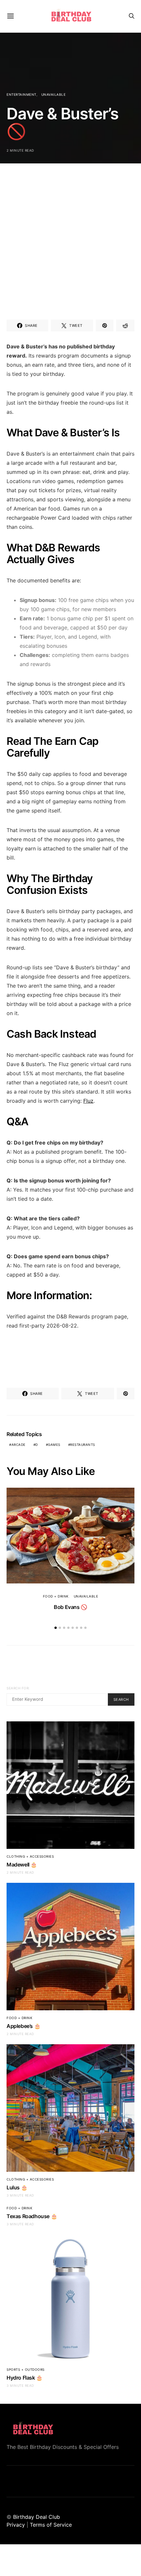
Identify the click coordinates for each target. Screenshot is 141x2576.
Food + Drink (56, 1596)
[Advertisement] (70, 234)
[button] (56, 1628)
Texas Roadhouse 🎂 (32, 2216)
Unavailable (54, 94)
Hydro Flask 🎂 (25, 2378)
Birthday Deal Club (37, 2517)
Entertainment (21, 94)
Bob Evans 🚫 (70, 1607)
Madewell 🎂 (22, 1865)
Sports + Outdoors (26, 2369)
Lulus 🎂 (17, 2187)
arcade (19, 1445)
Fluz (88, 1101)
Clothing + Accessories (30, 1856)
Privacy (16, 2525)
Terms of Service (51, 2525)
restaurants (83, 1445)
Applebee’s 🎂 (23, 2026)
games (54, 1445)
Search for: (18, 1688)
